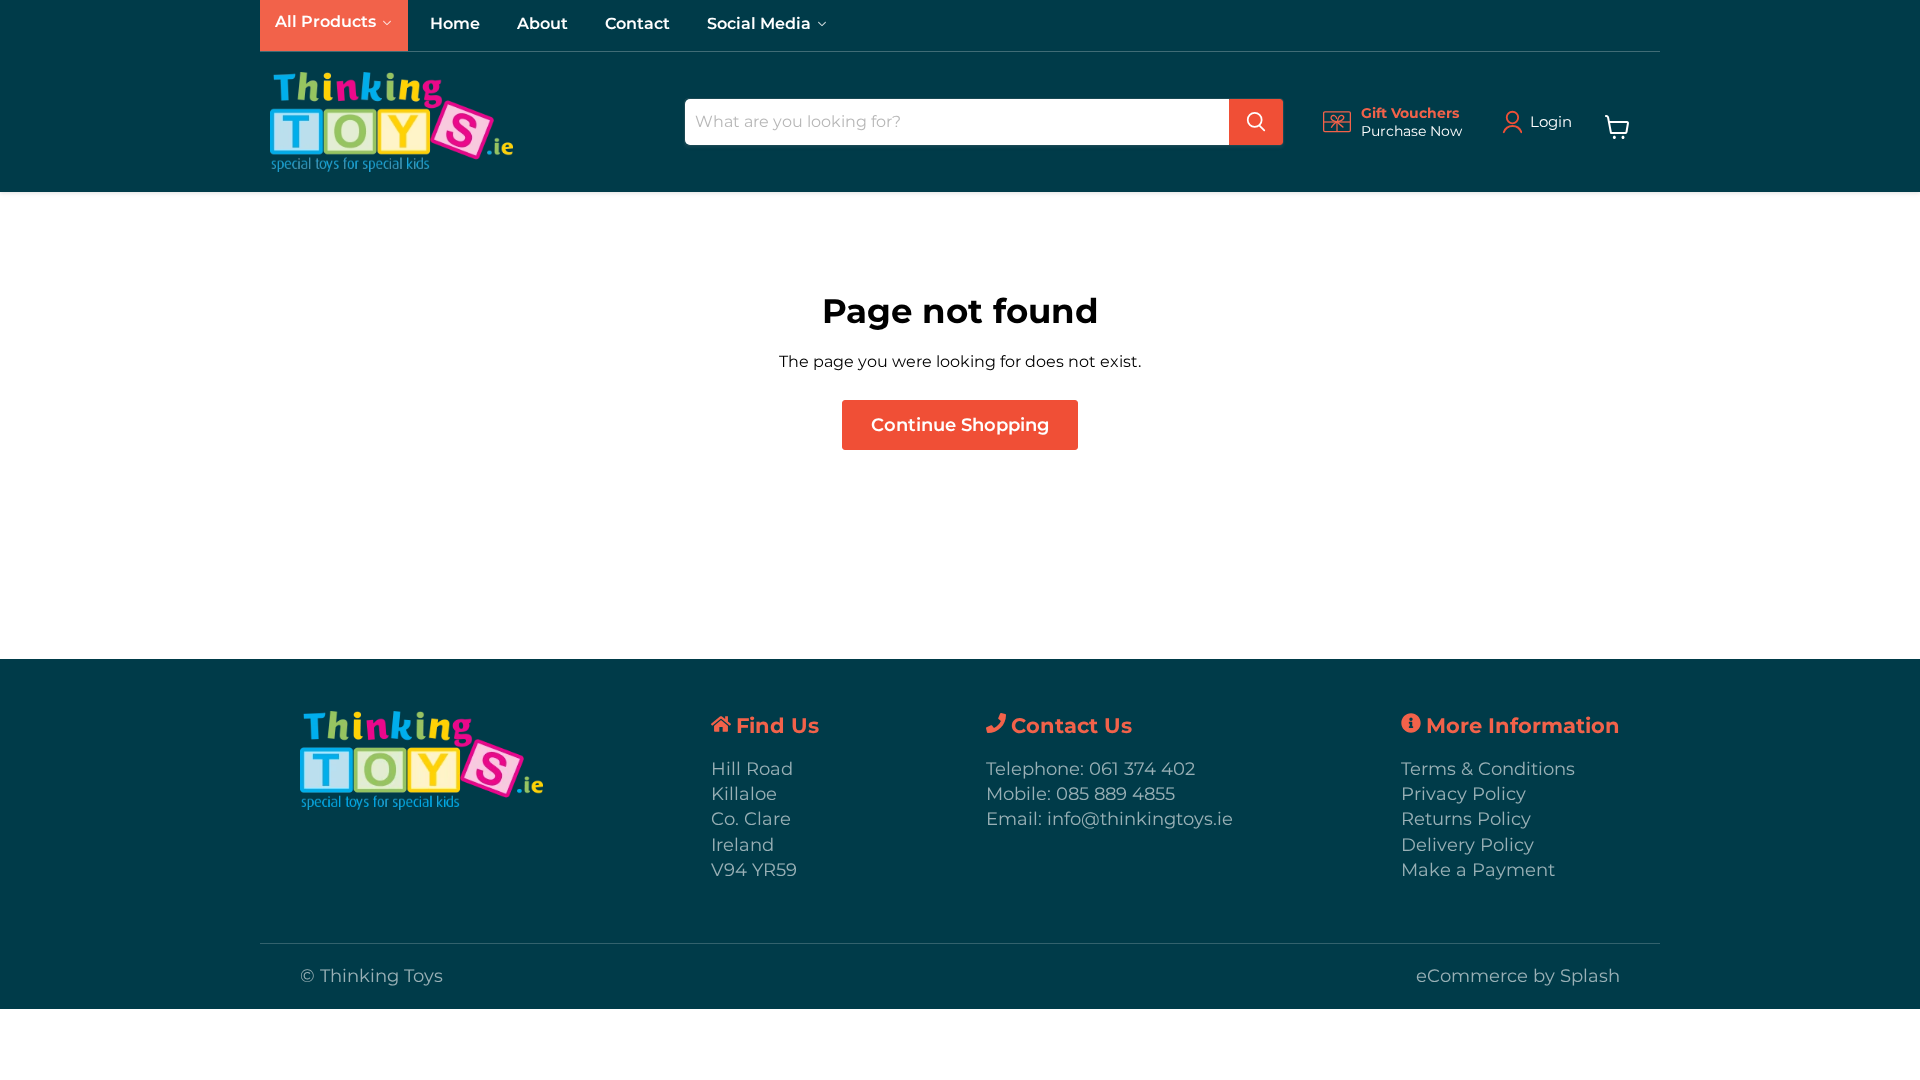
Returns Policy (1466, 819)
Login (1551, 121)
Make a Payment (1478, 870)
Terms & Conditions (1488, 769)
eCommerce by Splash (1518, 976)
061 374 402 (1142, 769)
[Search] (1256, 122)
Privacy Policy (1463, 794)
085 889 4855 (1115, 794)
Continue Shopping (960, 425)
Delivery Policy (1467, 845)
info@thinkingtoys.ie (1140, 819)
